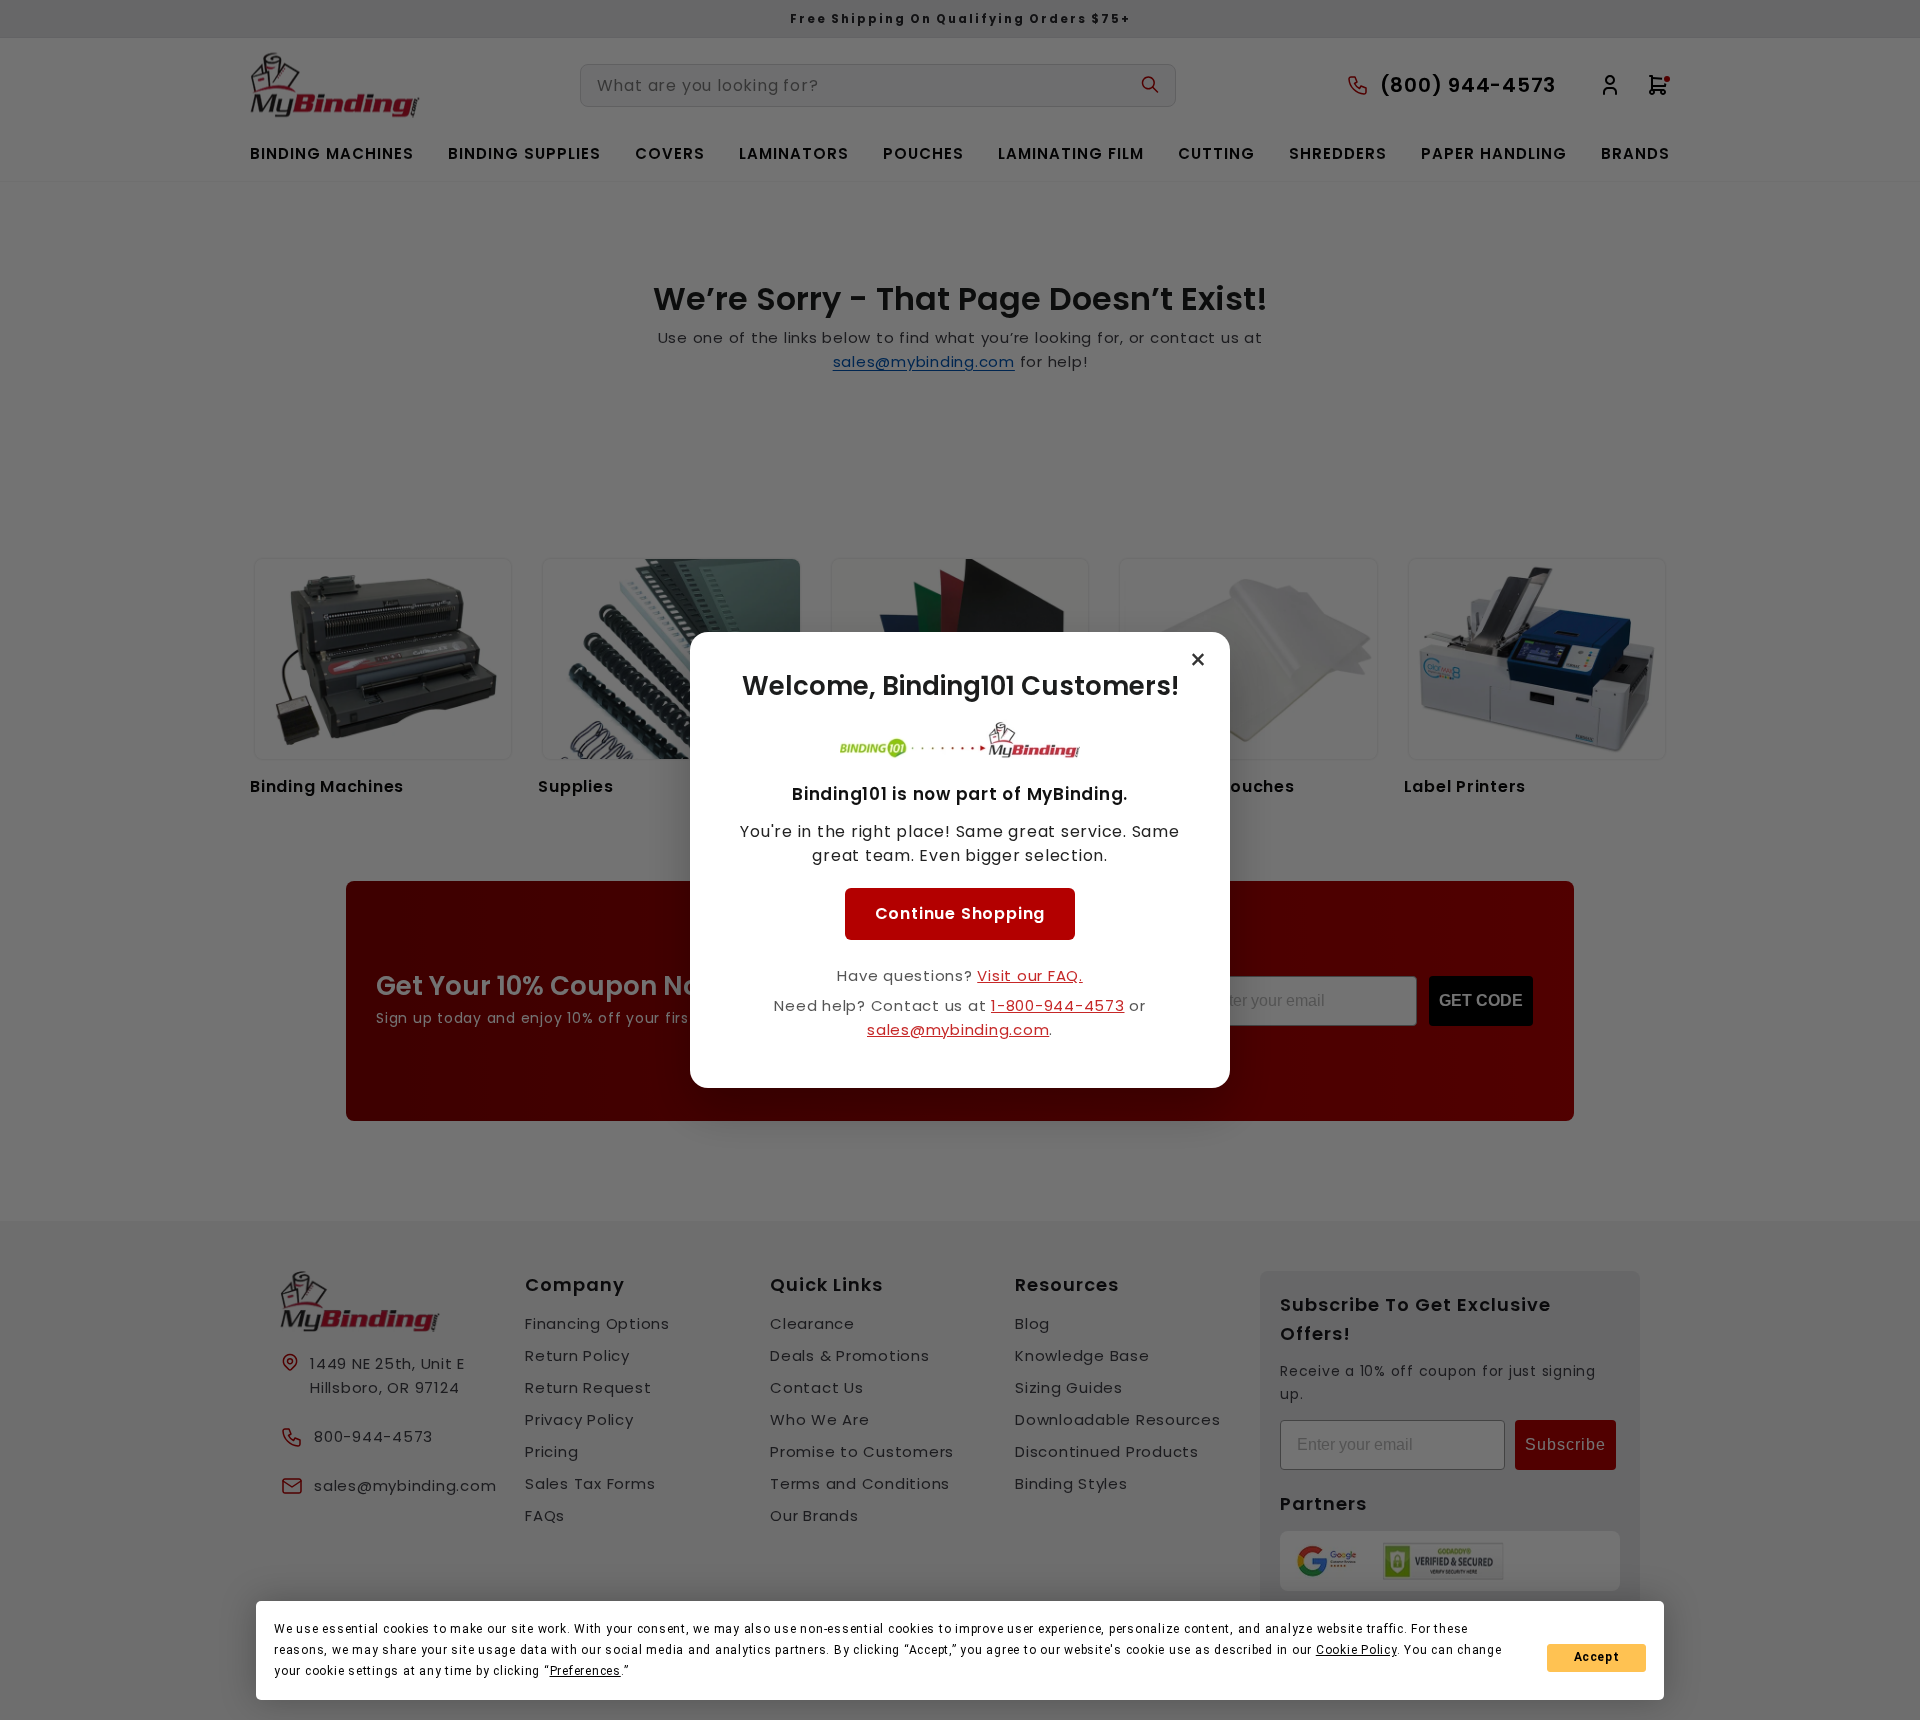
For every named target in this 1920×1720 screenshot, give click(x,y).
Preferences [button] (585, 1671)
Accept (1597, 1657)
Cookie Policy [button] (1356, 1650)
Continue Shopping (960, 913)
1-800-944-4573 (1058, 1005)
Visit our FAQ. (1030, 975)
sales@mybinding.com (958, 1029)
